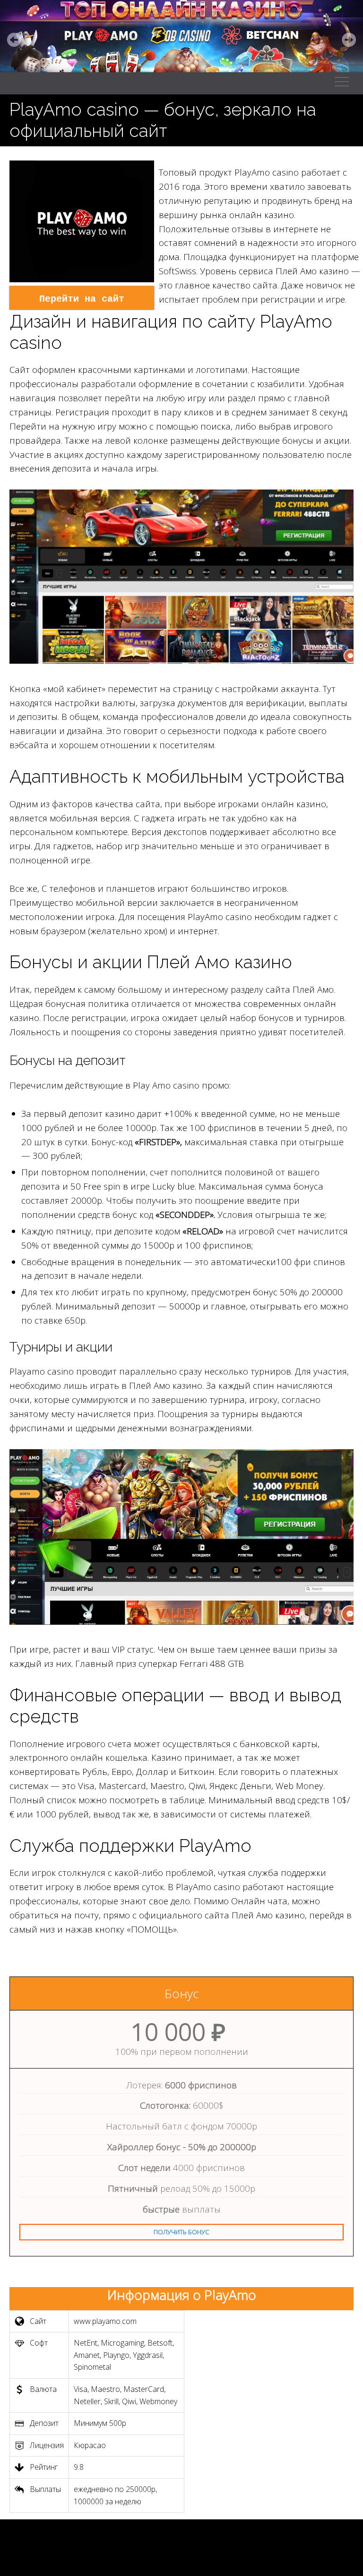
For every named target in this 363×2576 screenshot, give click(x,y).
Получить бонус (181, 2232)
